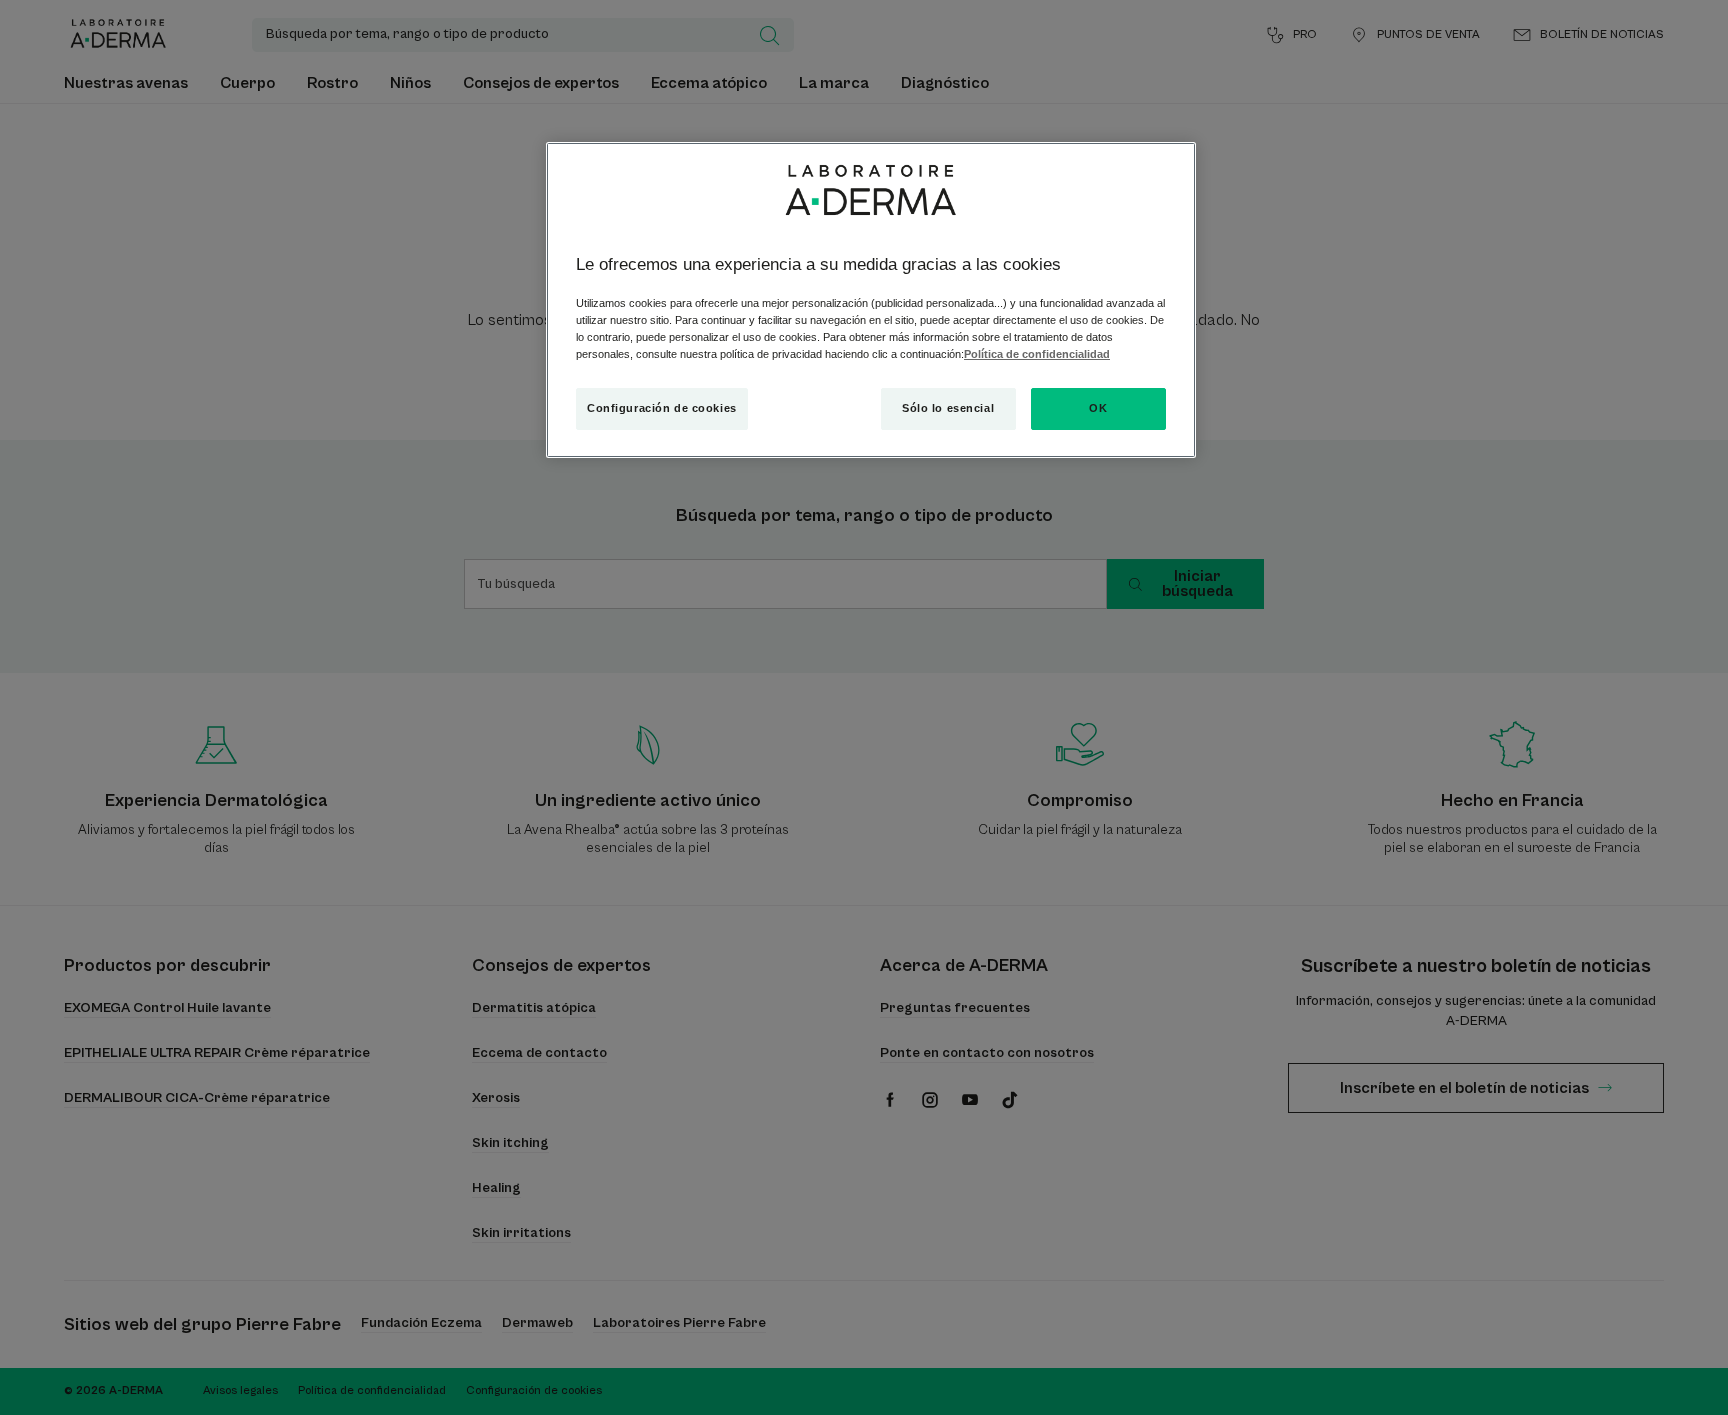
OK (1098, 408)
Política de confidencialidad (1037, 354)
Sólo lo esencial (948, 408)
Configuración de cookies (662, 408)
